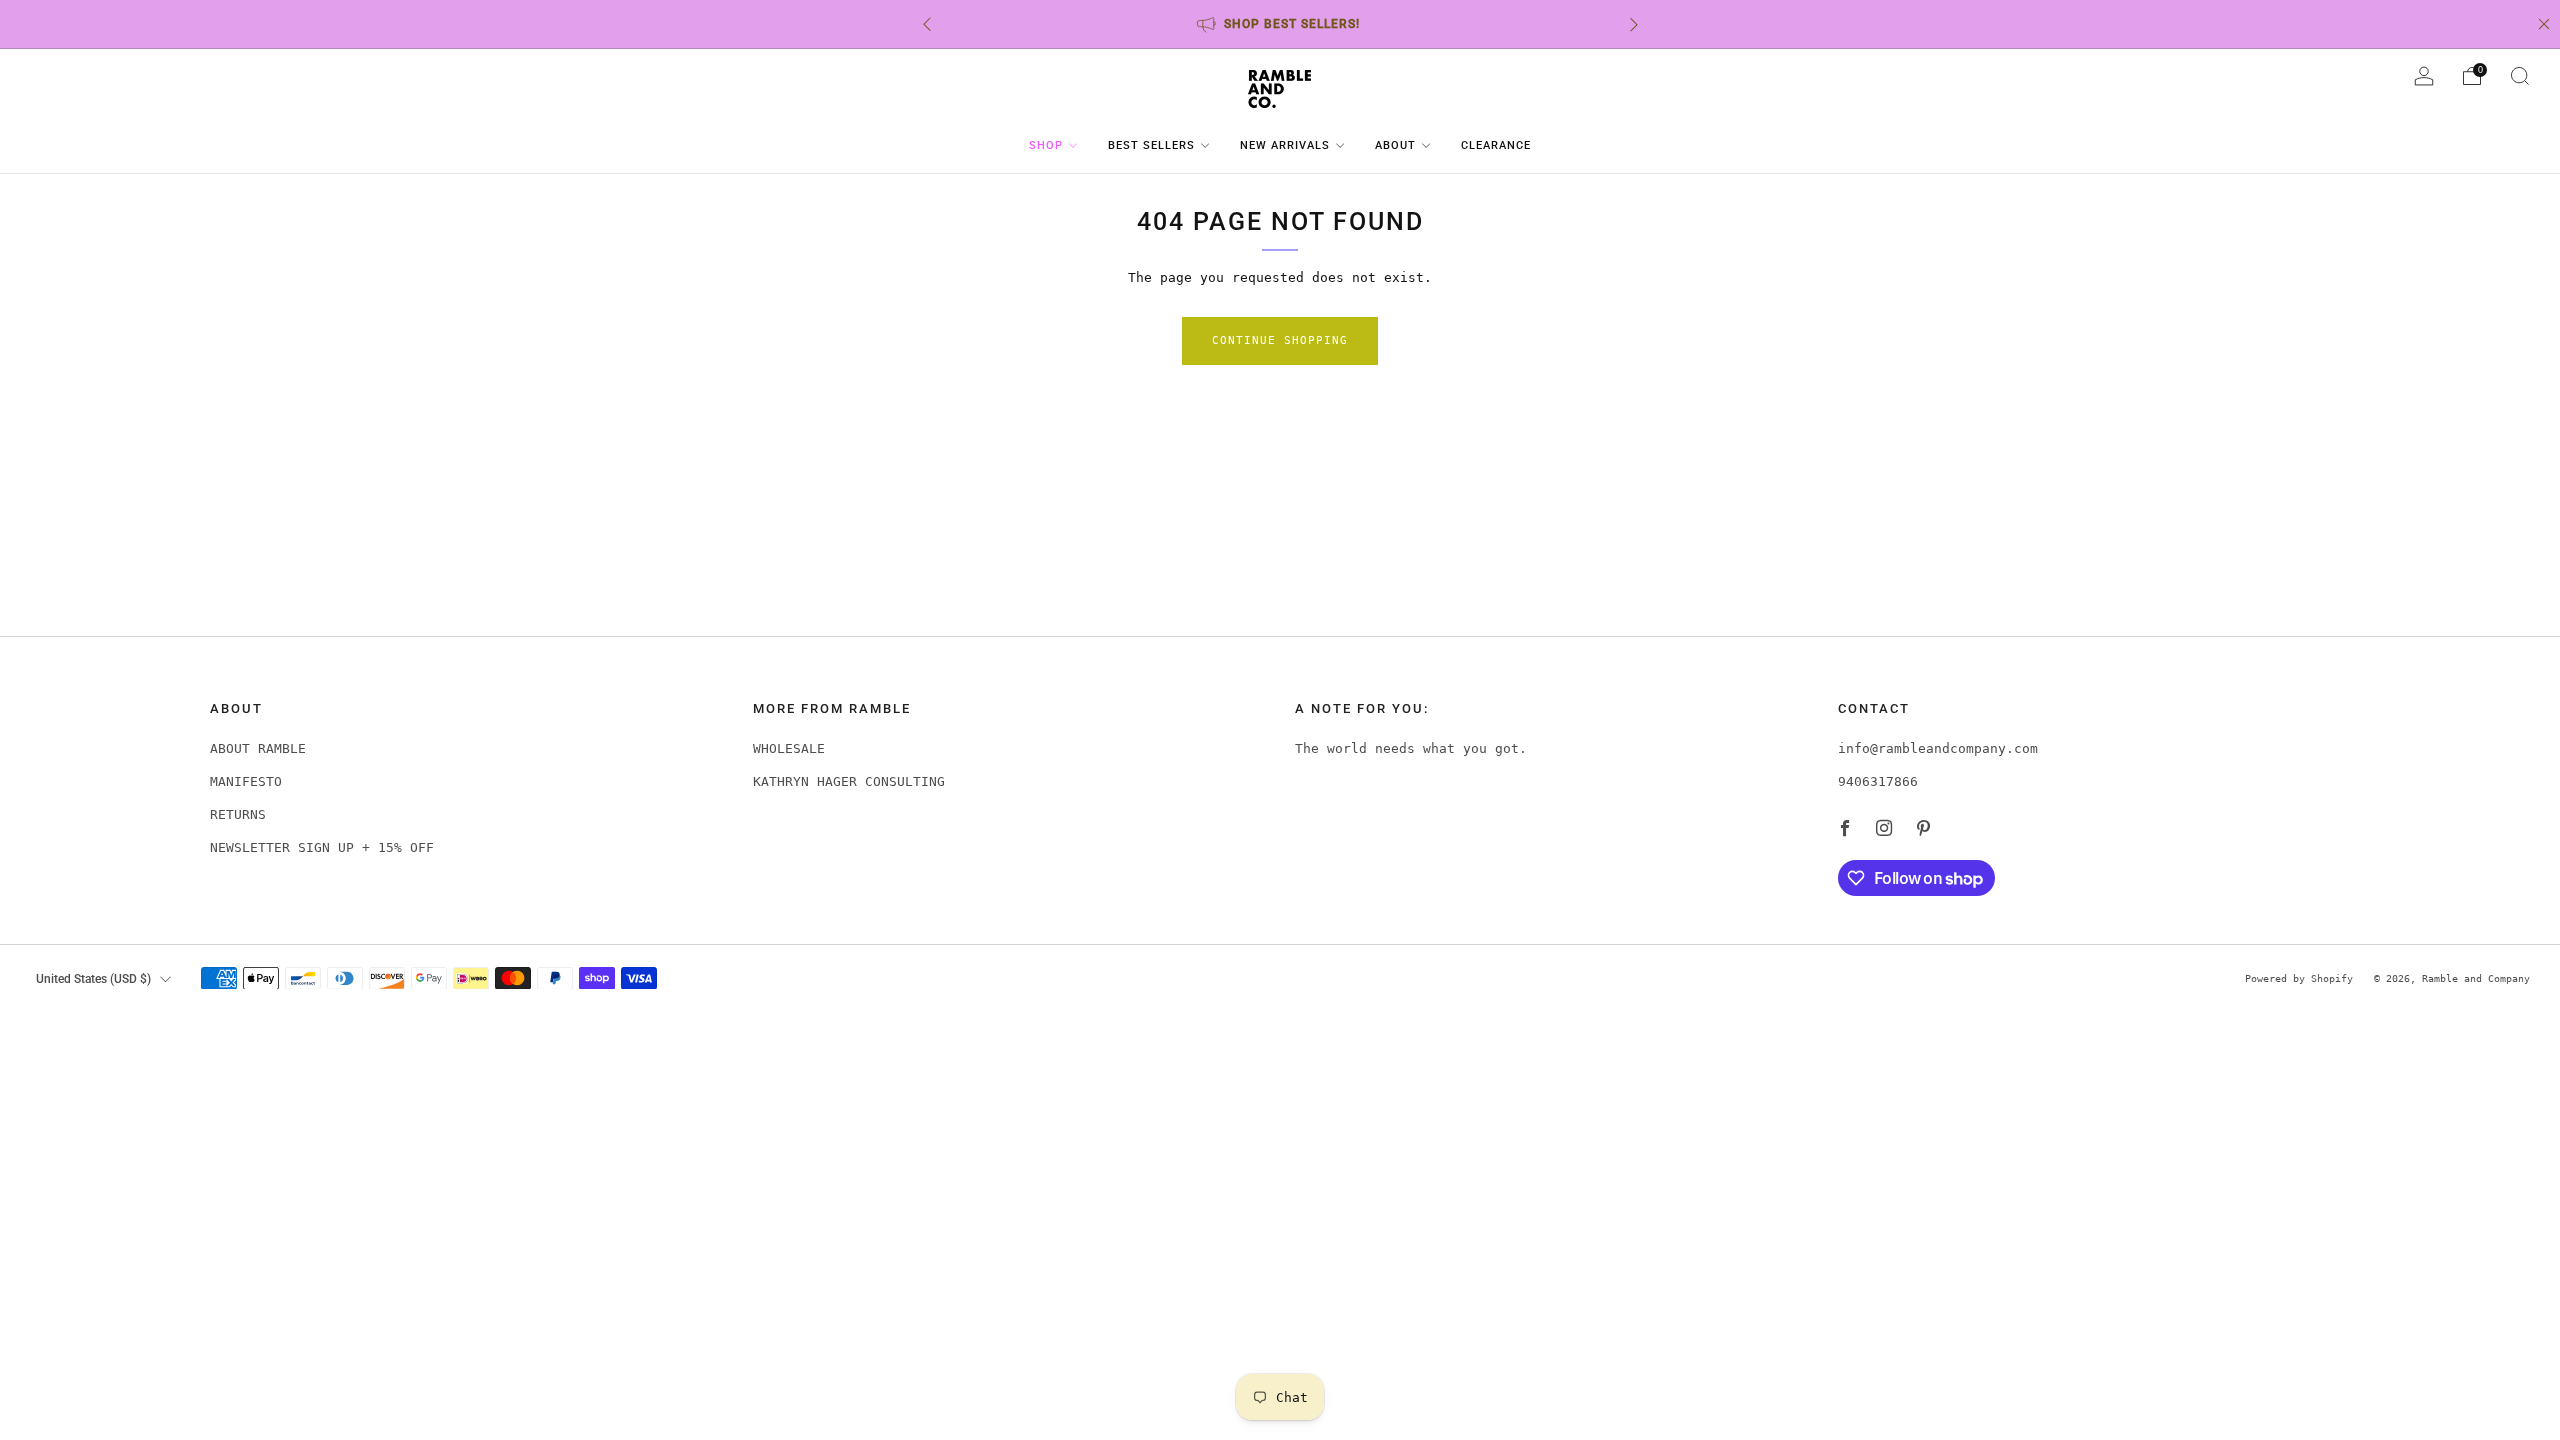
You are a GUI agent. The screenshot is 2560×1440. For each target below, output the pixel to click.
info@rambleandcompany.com (1938, 748)
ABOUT (1395, 145)
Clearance (1496, 145)
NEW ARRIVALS (1285, 145)
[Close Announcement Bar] (2544, 24)
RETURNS (238, 814)
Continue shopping (1280, 340)
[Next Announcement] (1634, 24)
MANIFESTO (246, 781)
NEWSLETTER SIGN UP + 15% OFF (322, 847)
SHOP (1046, 145)
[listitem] (1280, 24)
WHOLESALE (789, 748)
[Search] (2520, 76)
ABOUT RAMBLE (258, 748)
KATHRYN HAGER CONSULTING (849, 781)
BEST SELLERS (1151, 145)
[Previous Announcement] (927, 24)
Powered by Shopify (2299, 978)
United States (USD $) (93, 979)
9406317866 (1878, 781)
